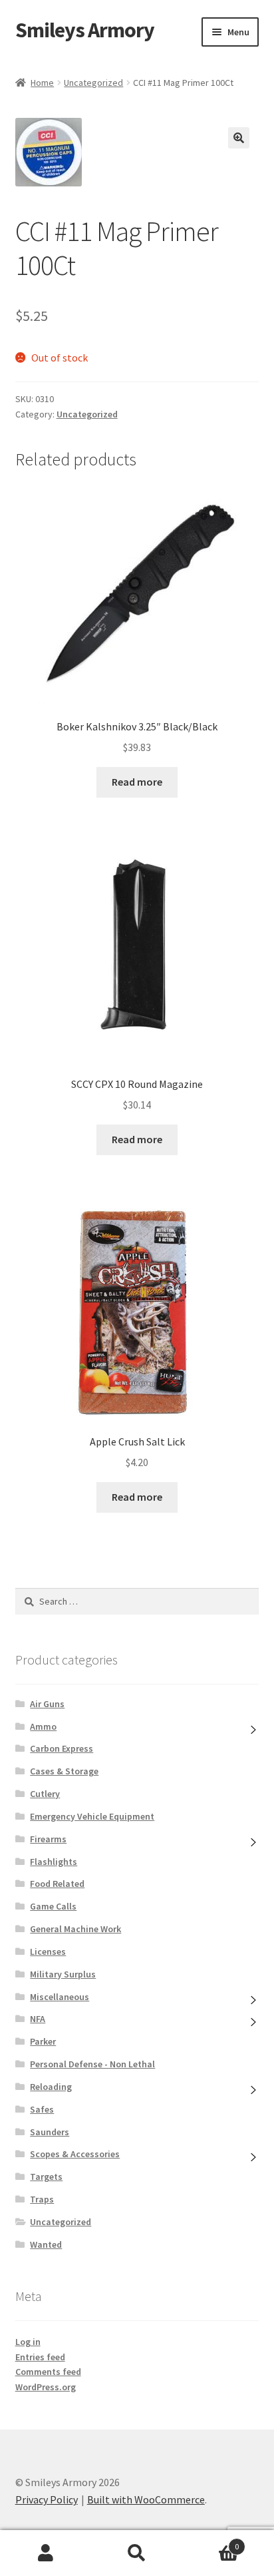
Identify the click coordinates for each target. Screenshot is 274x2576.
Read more (137, 782)
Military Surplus (63, 1974)
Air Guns (47, 1704)
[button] (239, 138)
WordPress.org (46, 2387)
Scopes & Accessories (75, 2154)
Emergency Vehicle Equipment (92, 1816)
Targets (46, 2177)
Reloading (51, 2087)
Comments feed (48, 2372)
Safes (42, 2109)
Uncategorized (93, 83)
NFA (38, 2019)
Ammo (43, 1726)
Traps (42, 2199)
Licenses (48, 1951)
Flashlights (54, 1862)
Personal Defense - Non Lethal (92, 2064)
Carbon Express (62, 1748)
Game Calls (53, 1906)
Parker (43, 2041)
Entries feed (40, 2357)
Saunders (50, 2132)
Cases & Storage (64, 1771)
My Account (46, 2553)
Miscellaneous (60, 1997)
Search (137, 2553)
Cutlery (45, 1794)
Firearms (48, 1839)
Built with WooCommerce (146, 2499)
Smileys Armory (85, 30)
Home (42, 83)
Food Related (57, 1884)
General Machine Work (75, 1929)
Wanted (46, 2244)
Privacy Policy (47, 2499)
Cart (211, 2542)
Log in (28, 2342)
